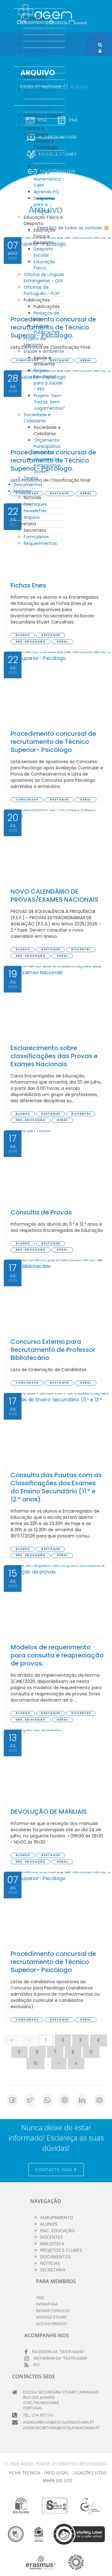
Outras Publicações (47, 329)
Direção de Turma (43, 38)
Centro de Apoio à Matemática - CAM (49, 176)
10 (36, 2063)
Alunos (49, 2224)
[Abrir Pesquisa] (100, 45)
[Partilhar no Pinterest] (65, 2100)
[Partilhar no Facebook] (12, 2100)
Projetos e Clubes (33, 109)
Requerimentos (40, 543)
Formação (35, 44)
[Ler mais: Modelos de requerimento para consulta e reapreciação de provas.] (57, 1601)
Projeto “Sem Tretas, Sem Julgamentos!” (49, 402)
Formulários (36, 537)
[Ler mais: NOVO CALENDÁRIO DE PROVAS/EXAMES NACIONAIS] (57, 845)
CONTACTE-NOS (54, 2170)
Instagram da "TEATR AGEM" (61, 2358)
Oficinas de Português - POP (42, 290)
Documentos (28, 485)
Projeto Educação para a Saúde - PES (48, 380)
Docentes (24, 12)
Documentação (41, 102)
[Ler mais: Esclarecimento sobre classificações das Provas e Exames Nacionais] (57, 1001)
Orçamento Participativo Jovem (47, 465)
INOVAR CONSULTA (53, 2311)
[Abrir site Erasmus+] (41, 2562)
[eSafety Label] (79, 2534)
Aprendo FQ (46, 192)
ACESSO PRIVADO (51, 2324)
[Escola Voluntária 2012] (90, 2505)
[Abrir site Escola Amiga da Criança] (39, 2534)
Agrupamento (57, 2217)
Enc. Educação (57, 2230)
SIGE (40, 2298)
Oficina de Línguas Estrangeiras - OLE (44, 278)
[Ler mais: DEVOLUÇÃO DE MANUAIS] (57, 1765)
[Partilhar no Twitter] (30, 2100)
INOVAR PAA (47, 2304)
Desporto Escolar (44, 252)
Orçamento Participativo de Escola (47, 446)
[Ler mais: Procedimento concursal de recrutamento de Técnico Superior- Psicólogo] (57, 687)
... (48, 2063)
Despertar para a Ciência (44, 205)
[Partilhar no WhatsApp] (47, 2100)
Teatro (31, 478)
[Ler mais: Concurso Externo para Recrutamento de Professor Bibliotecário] (57, 1295)
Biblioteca (24, 70)
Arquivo (32, 517)
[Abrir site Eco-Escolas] (21, 2505)
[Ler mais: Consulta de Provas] (57, 1166)
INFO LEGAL (57, 2473)
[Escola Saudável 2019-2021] (55, 2505)
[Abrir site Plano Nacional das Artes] (76, 2562)
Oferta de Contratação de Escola (41, 57)
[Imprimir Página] (100, 2100)
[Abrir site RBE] (16, 2534)
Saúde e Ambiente (44, 351)
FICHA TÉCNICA (24, 2473)
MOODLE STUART (51, 2317)
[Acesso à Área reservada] (100, 51)
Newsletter (35, 511)
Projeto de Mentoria (35, 342)
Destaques (35, 504)
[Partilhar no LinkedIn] (82, 2100)
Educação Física (44, 265)
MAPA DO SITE (58, 2480)
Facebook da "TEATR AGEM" (58, 2352)
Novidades (35, 25)
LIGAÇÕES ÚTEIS (90, 2473)
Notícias (22, 491)
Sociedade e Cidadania (37, 418)
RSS (37, 2365)
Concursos (35, 31)
